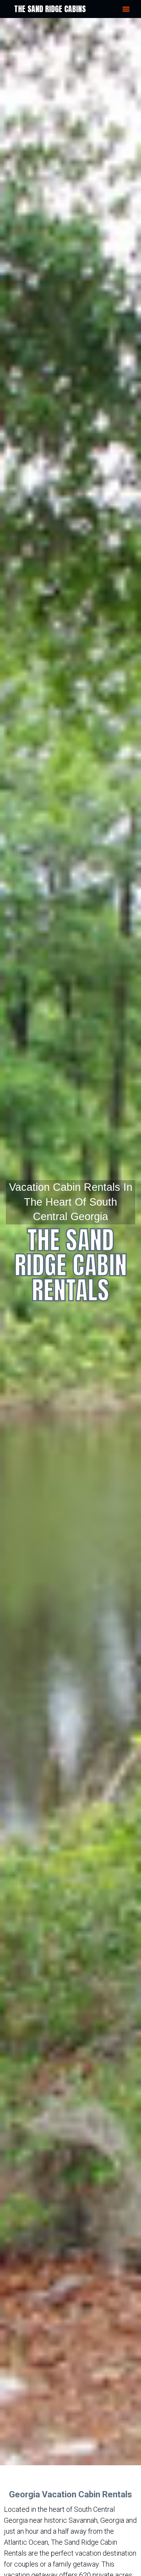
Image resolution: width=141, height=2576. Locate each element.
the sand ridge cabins (50, 9)
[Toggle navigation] (126, 9)
